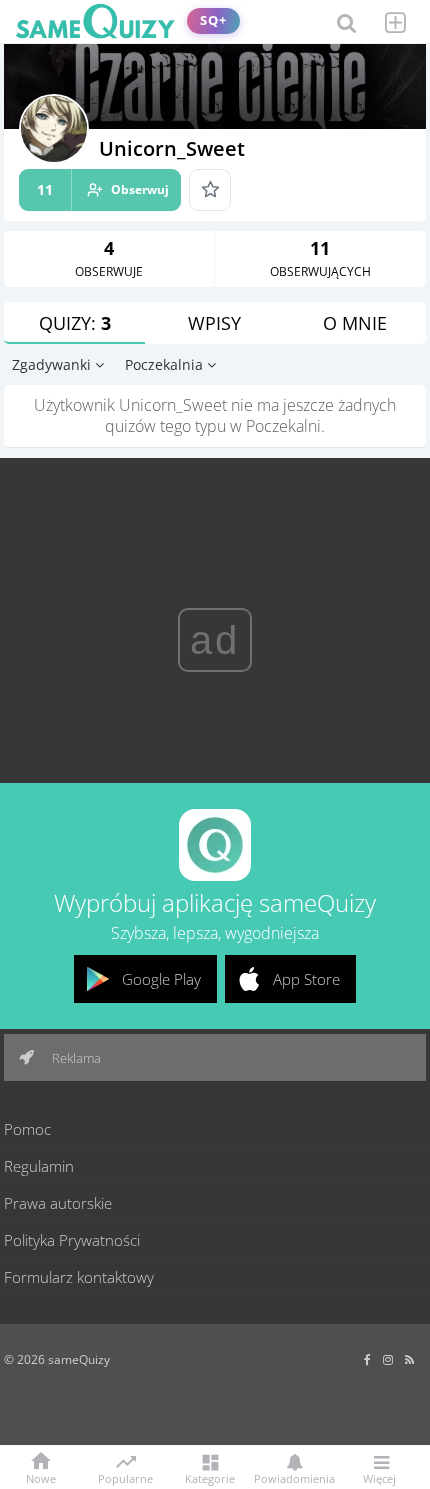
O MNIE (355, 323)
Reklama (75, 1058)
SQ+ (213, 20)
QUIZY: (75, 323)
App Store (306, 979)
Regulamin (39, 1166)
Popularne (125, 1477)
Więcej (379, 1477)
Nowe (41, 1477)
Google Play (161, 979)
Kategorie (210, 1477)
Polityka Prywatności (72, 1240)
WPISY (214, 323)
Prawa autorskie (58, 1203)
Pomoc (27, 1129)
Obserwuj (103, 189)
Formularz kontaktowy (79, 1277)
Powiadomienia (294, 1477)
